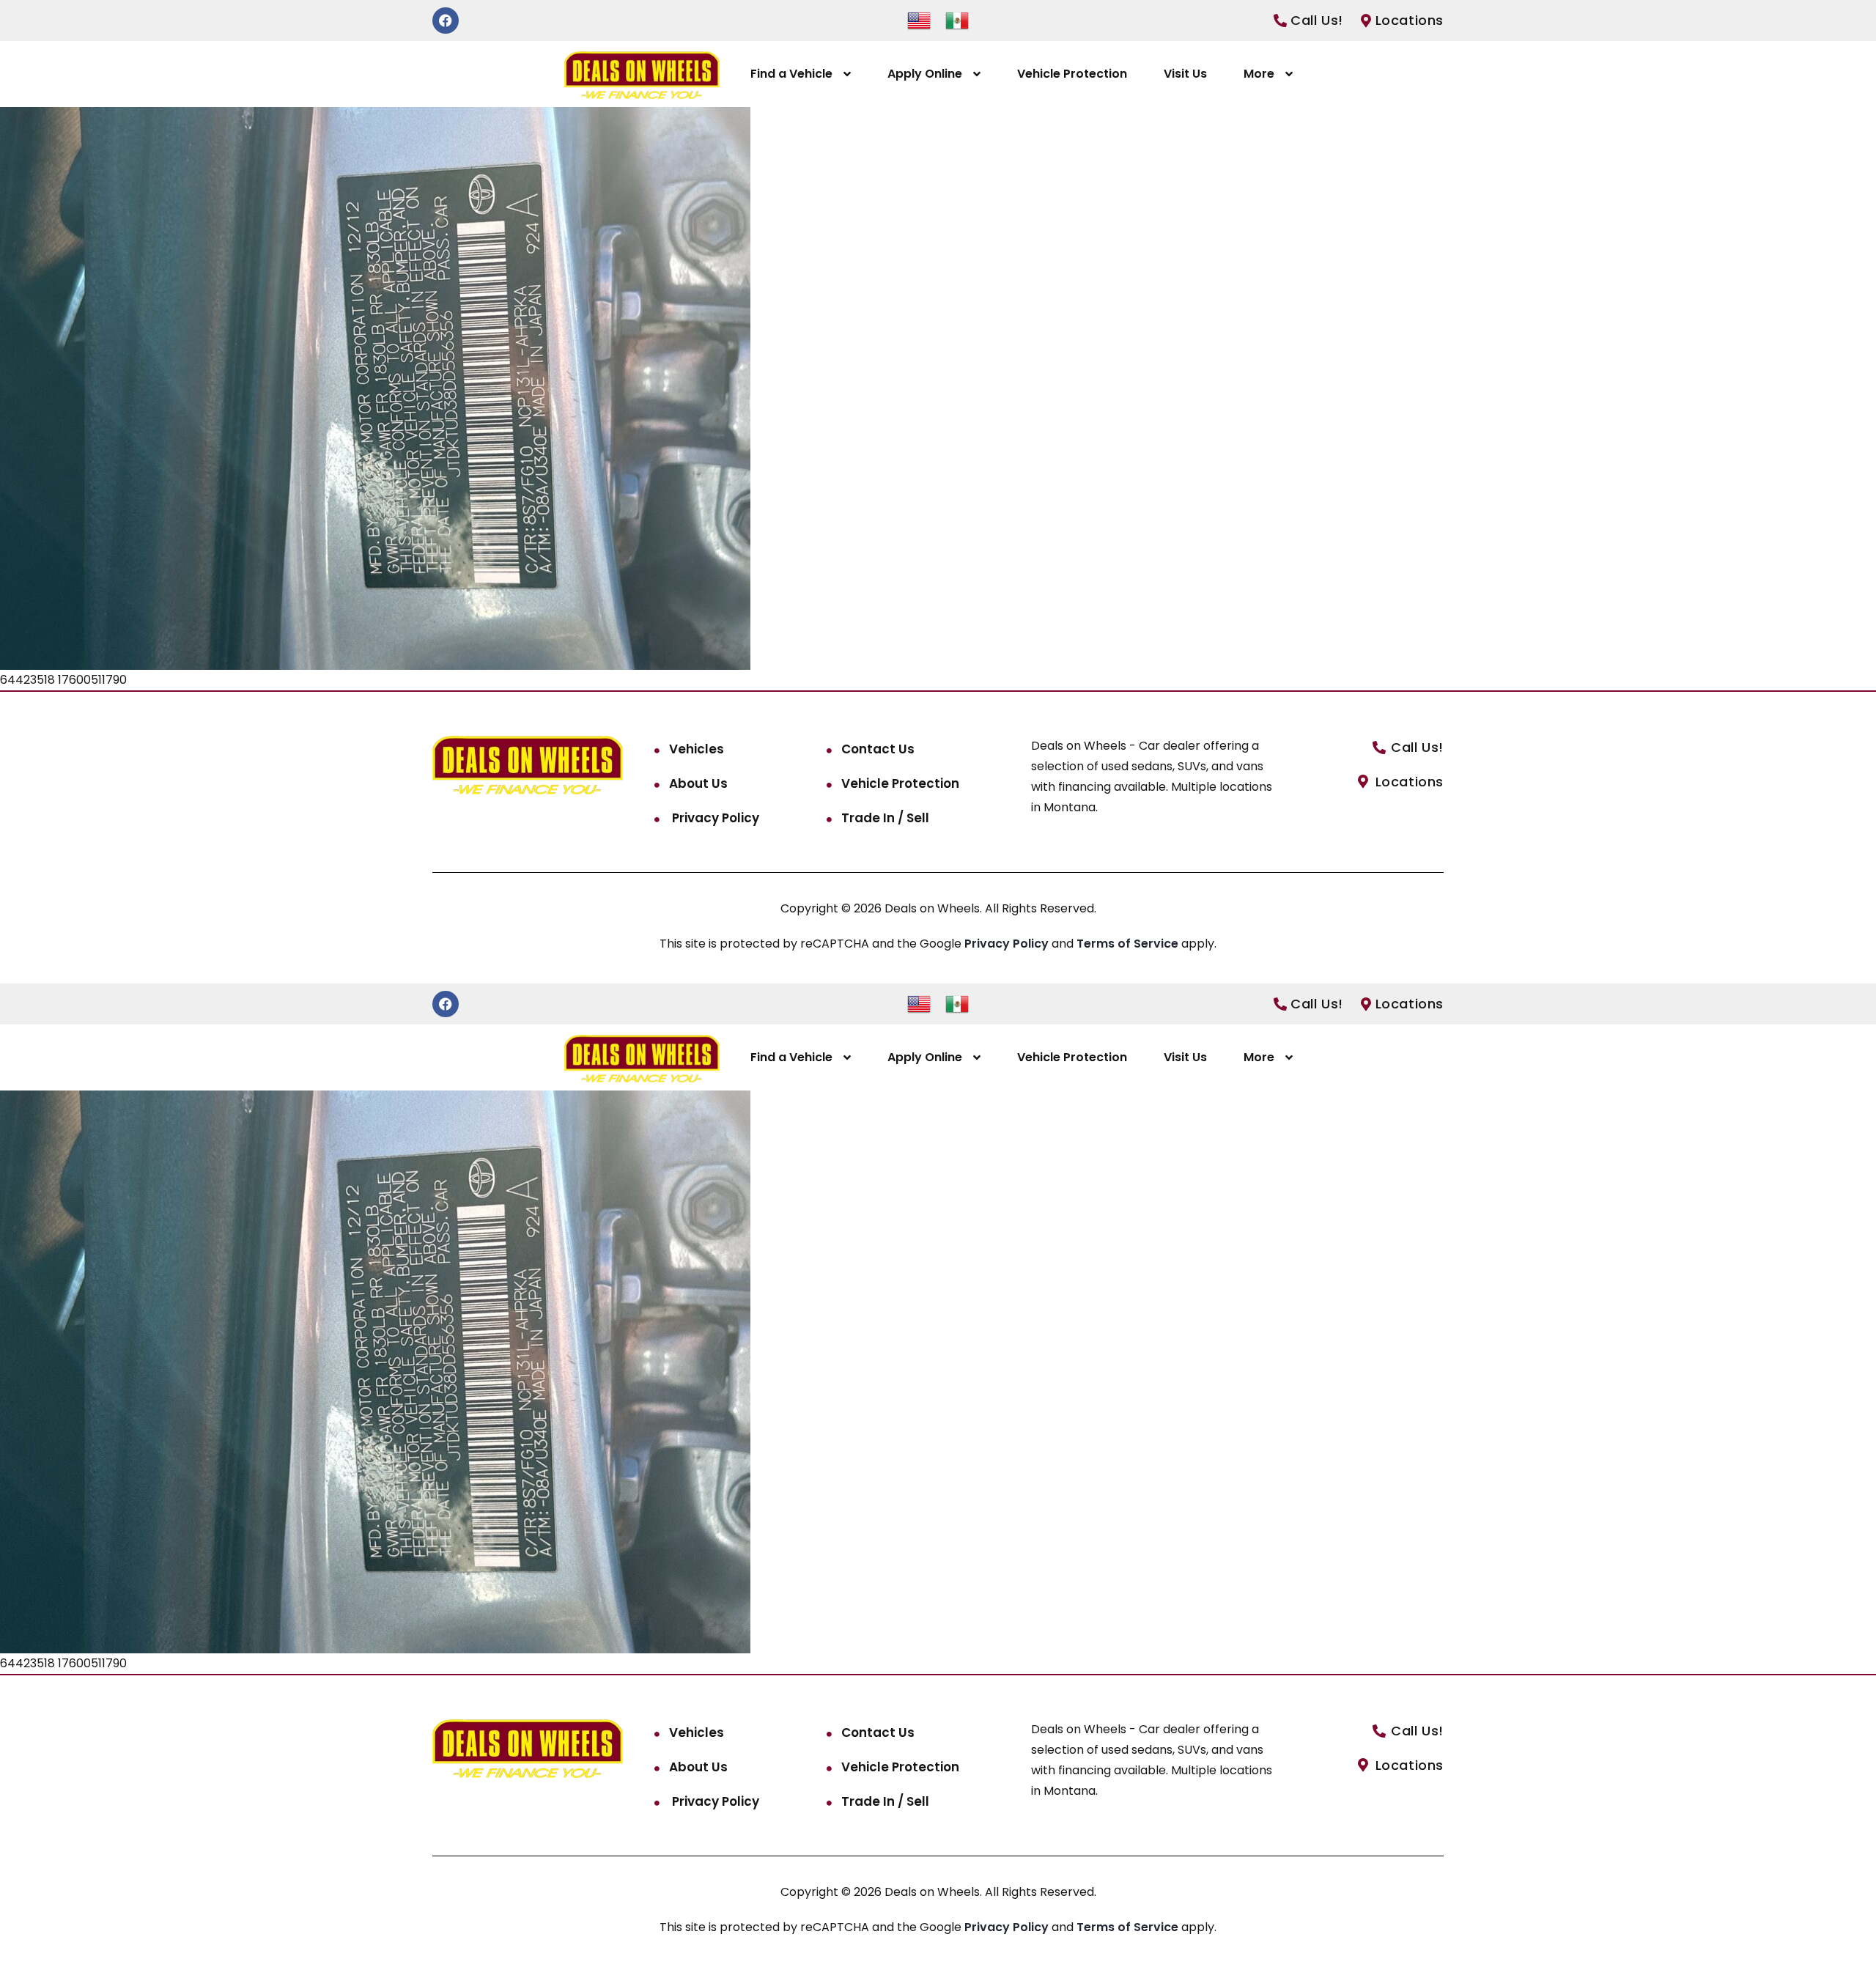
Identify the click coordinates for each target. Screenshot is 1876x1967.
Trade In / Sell (885, 818)
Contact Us (878, 749)
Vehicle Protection (1072, 74)
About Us (698, 783)
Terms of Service (1129, 944)
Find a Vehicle (791, 74)
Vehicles (697, 749)
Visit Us (1185, 74)
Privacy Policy (714, 818)
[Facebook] (446, 21)
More (1259, 74)
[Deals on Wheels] (642, 74)
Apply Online (925, 74)
